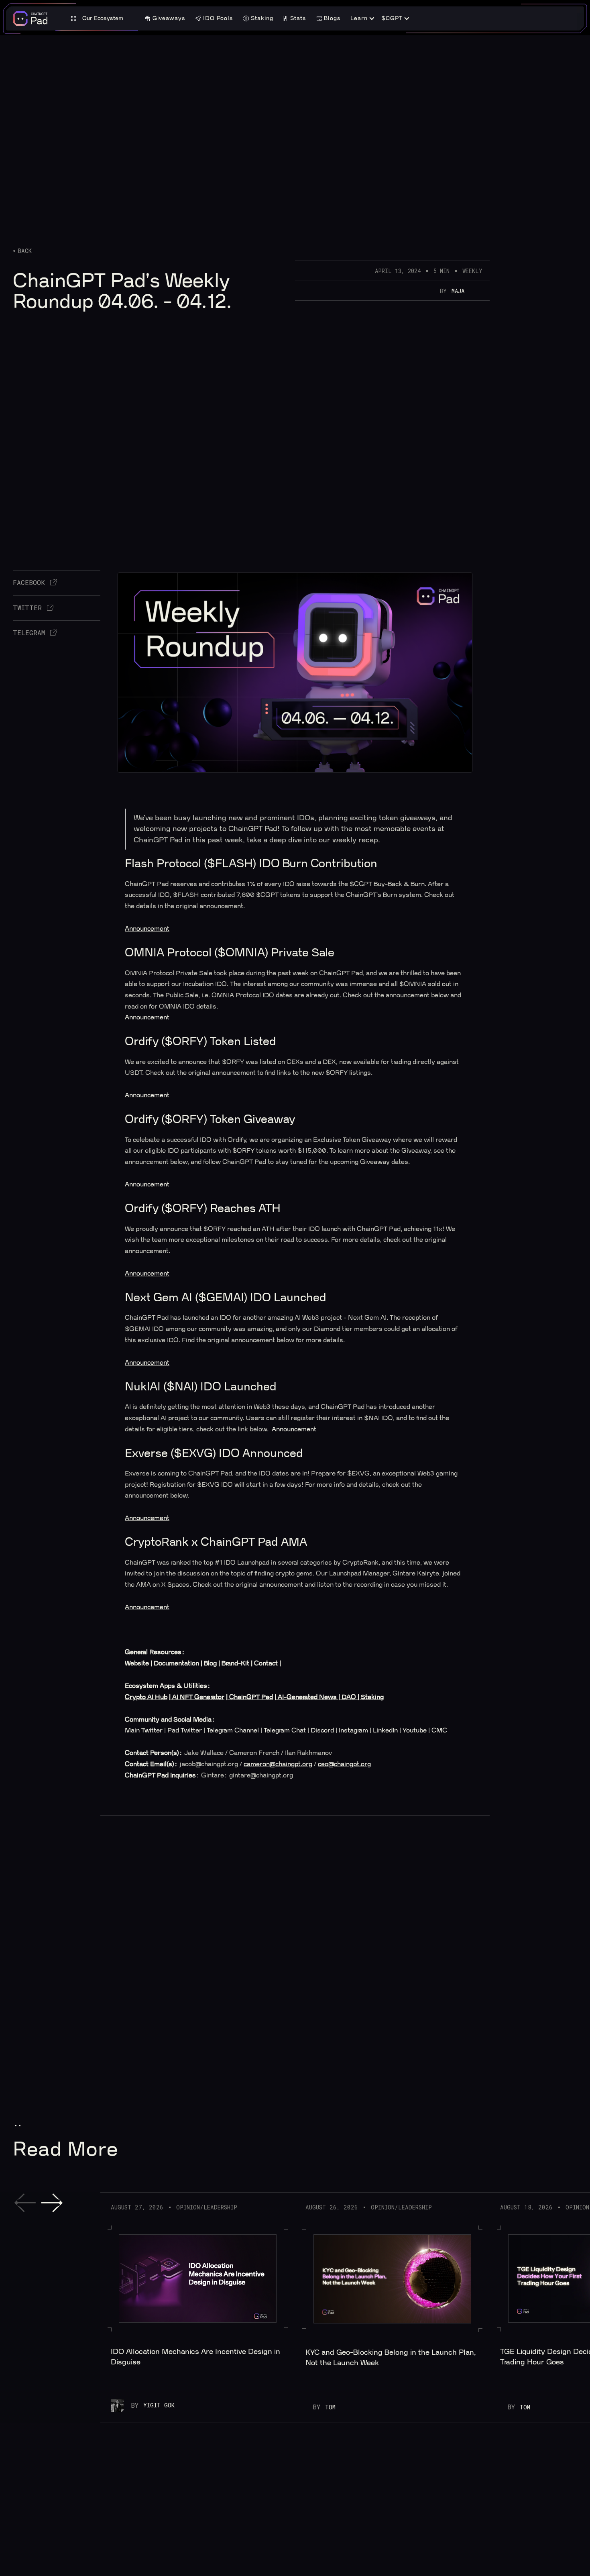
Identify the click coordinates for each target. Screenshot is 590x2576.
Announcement (147, 929)
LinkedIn (385, 1730)
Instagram (353, 1730)
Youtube (415, 1730)
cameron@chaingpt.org (278, 1764)
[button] (97, 19)
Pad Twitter (185, 1730)
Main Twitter (144, 1730)
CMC (439, 1730)
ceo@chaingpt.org (344, 1764)
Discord (322, 1730)
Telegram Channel (233, 1730)
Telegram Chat (285, 1730)
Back (25, 251)
